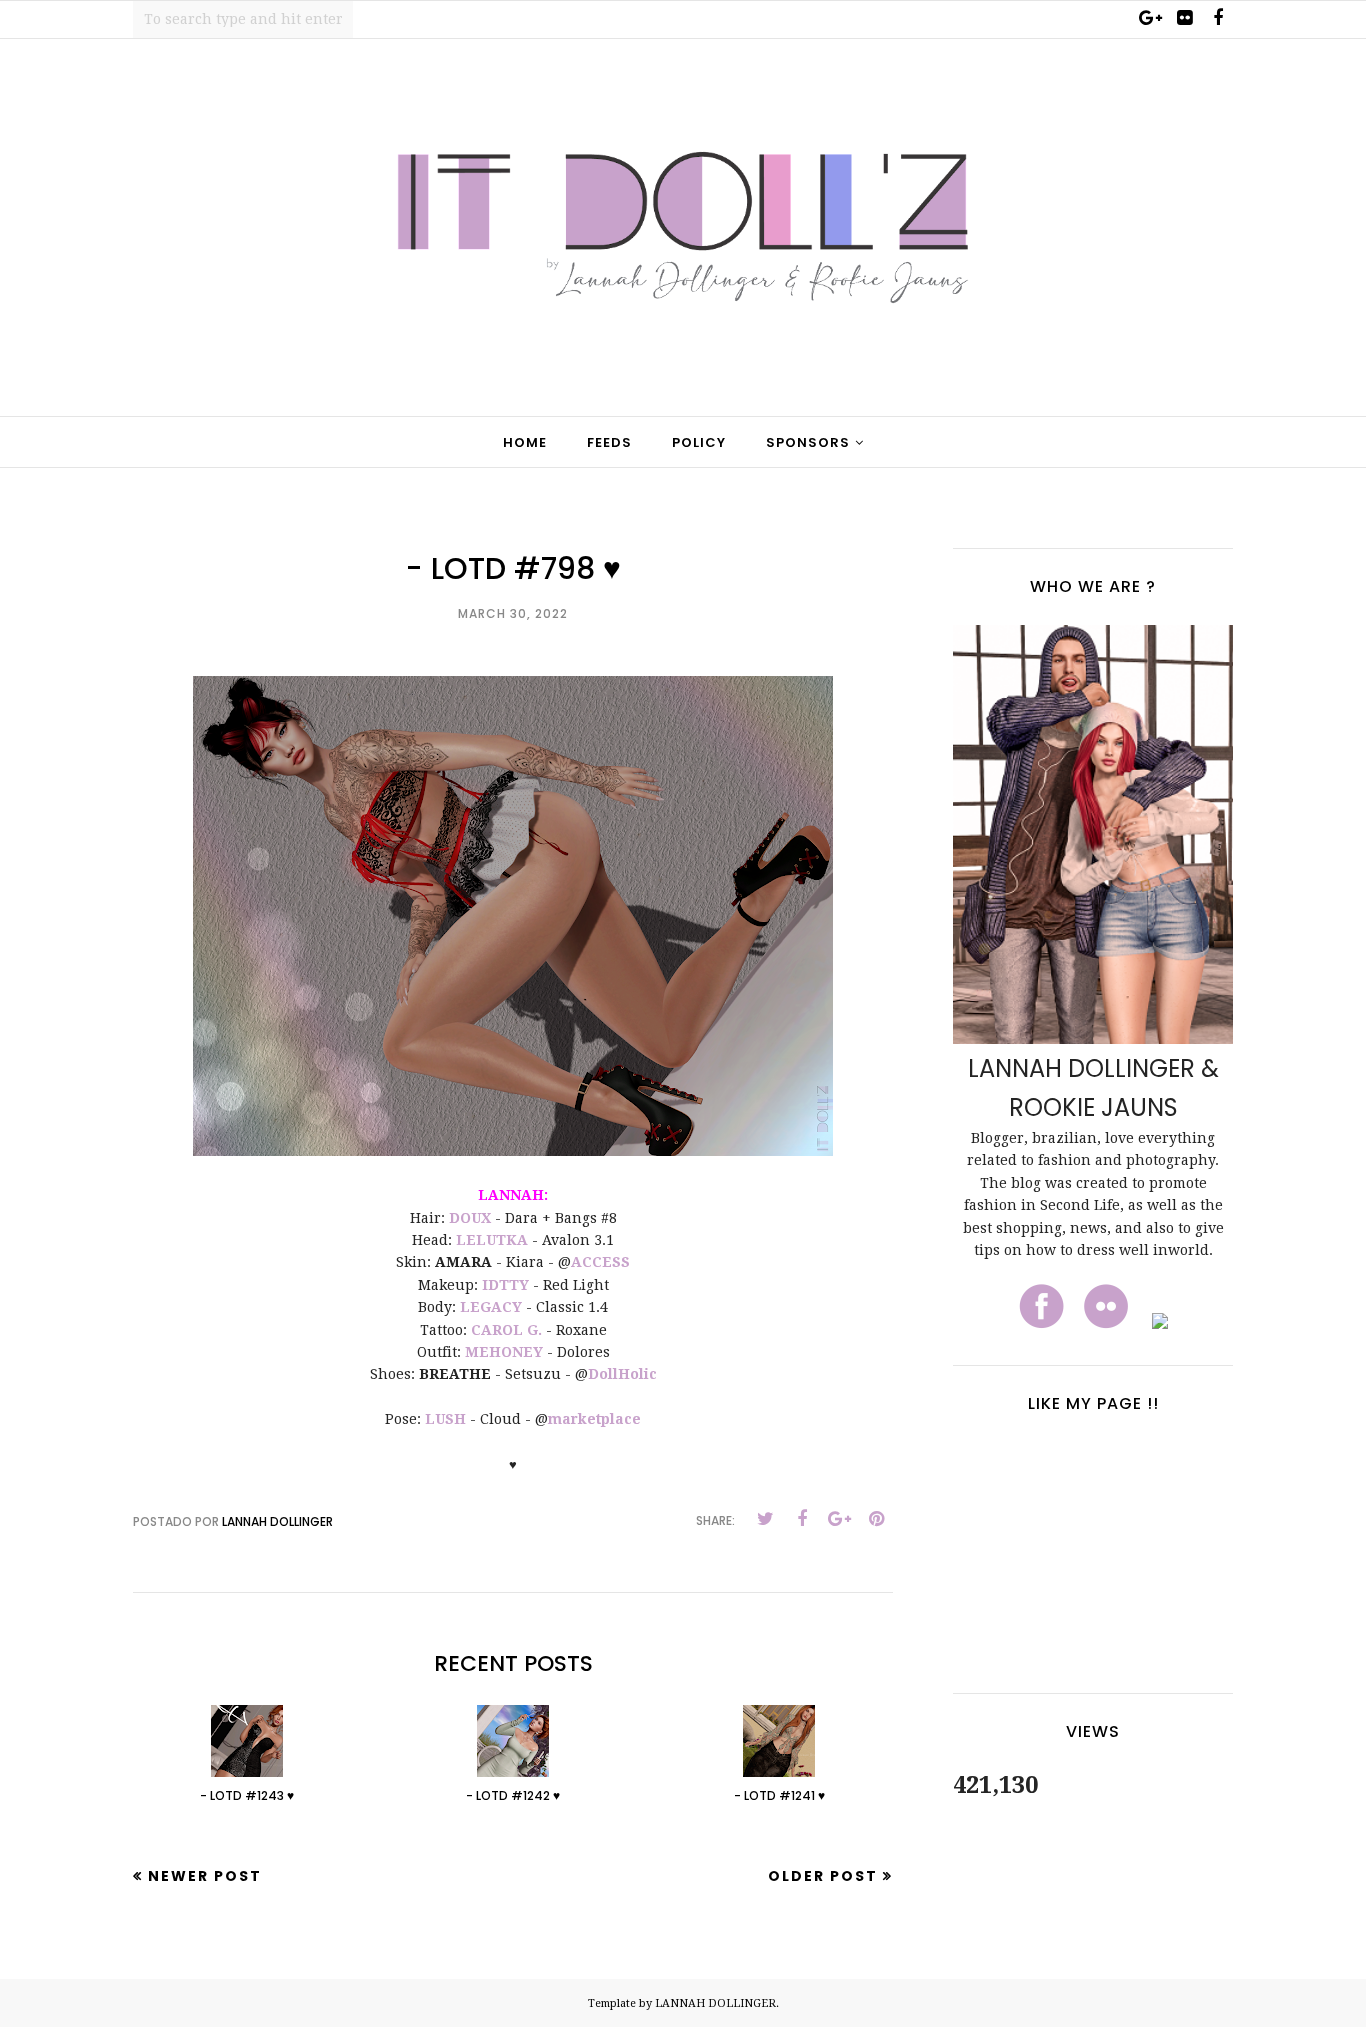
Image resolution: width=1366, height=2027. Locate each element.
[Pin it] (876, 1519)
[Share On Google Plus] (839, 1519)
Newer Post (205, 1876)
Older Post (823, 1876)
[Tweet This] (765, 1519)
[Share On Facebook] (802, 1519)
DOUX (470, 1218)
